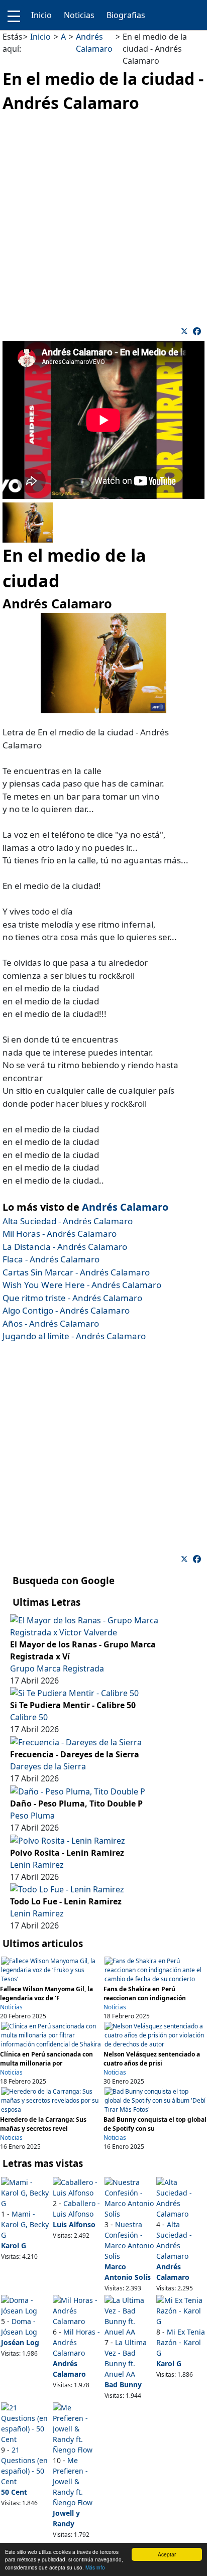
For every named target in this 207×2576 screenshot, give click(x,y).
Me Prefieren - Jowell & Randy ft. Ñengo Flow (73, 2481)
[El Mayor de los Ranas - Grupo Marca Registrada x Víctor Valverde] (103, 1625)
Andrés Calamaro (125, 1207)
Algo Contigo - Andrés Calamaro (66, 1310)
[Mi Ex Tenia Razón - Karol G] (181, 2310)
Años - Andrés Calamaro (51, 1323)
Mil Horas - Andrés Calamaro (60, 1234)
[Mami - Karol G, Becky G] (26, 2192)
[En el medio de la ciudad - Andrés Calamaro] (197, 331)
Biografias (126, 15)
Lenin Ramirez (37, 1865)
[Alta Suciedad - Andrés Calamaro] (181, 2197)
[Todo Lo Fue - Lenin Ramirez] (67, 1889)
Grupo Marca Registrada (57, 1668)
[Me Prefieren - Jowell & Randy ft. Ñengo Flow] (78, 2428)
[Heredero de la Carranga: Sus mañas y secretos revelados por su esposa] (52, 2100)
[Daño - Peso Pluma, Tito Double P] (78, 1790)
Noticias (79, 15)
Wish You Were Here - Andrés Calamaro (82, 1285)
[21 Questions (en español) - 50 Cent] (26, 2422)
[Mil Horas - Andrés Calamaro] (78, 2310)
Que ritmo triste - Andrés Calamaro (72, 1298)
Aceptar (167, 2554)
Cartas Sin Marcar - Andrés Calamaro (76, 1272)
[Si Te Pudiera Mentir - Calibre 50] (74, 1693)
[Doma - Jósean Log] (26, 2304)
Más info (95, 2567)
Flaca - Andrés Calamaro (51, 1259)
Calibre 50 (29, 1717)
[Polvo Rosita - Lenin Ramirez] (68, 1840)
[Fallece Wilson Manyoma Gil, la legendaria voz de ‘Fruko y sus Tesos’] (52, 1970)
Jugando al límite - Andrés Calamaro (74, 1336)
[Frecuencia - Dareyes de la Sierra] (76, 1741)
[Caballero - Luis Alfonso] (78, 2186)
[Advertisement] (103, 218)
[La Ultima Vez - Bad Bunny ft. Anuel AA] (129, 2315)
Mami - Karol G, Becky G (25, 2224)
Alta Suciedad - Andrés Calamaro (68, 1221)
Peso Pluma (32, 1816)
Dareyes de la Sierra (48, 1766)
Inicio (41, 15)
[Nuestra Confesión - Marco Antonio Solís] (129, 2197)
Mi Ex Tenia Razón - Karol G (181, 2342)
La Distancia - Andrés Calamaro (65, 1247)
